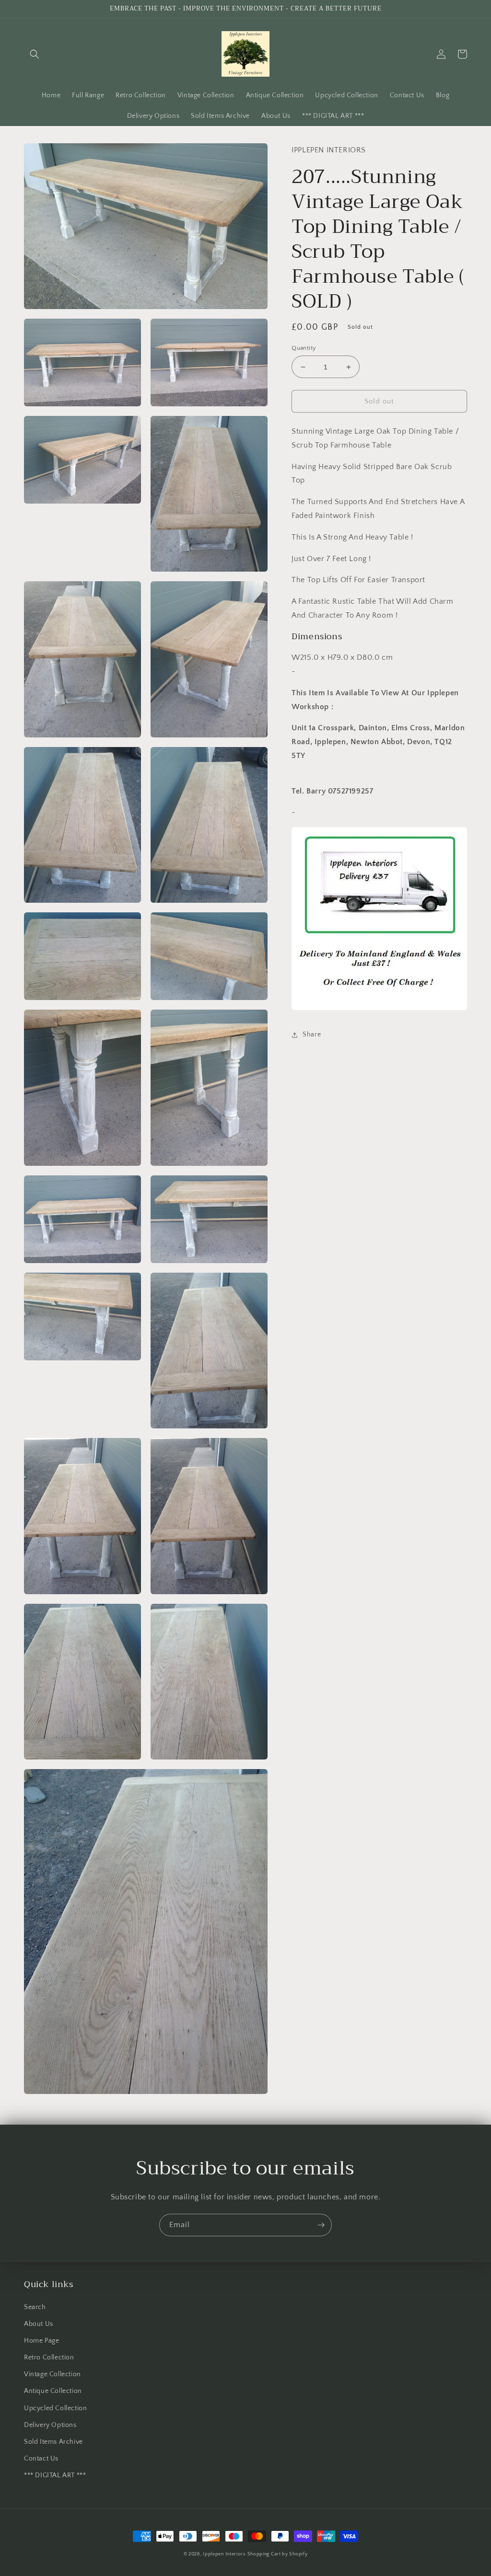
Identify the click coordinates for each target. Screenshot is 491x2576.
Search (35, 2307)
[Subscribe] (321, 2225)
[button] (35, 54)
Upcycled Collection (55, 2408)
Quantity (304, 348)
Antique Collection (53, 2391)
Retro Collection (49, 2357)
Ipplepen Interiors (224, 2554)
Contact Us (41, 2459)
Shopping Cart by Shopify (278, 2554)
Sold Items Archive (53, 2442)
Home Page (41, 2341)
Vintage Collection (53, 2374)
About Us (39, 2324)
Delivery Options (50, 2425)
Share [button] (312, 1035)
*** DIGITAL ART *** (55, 2475)
